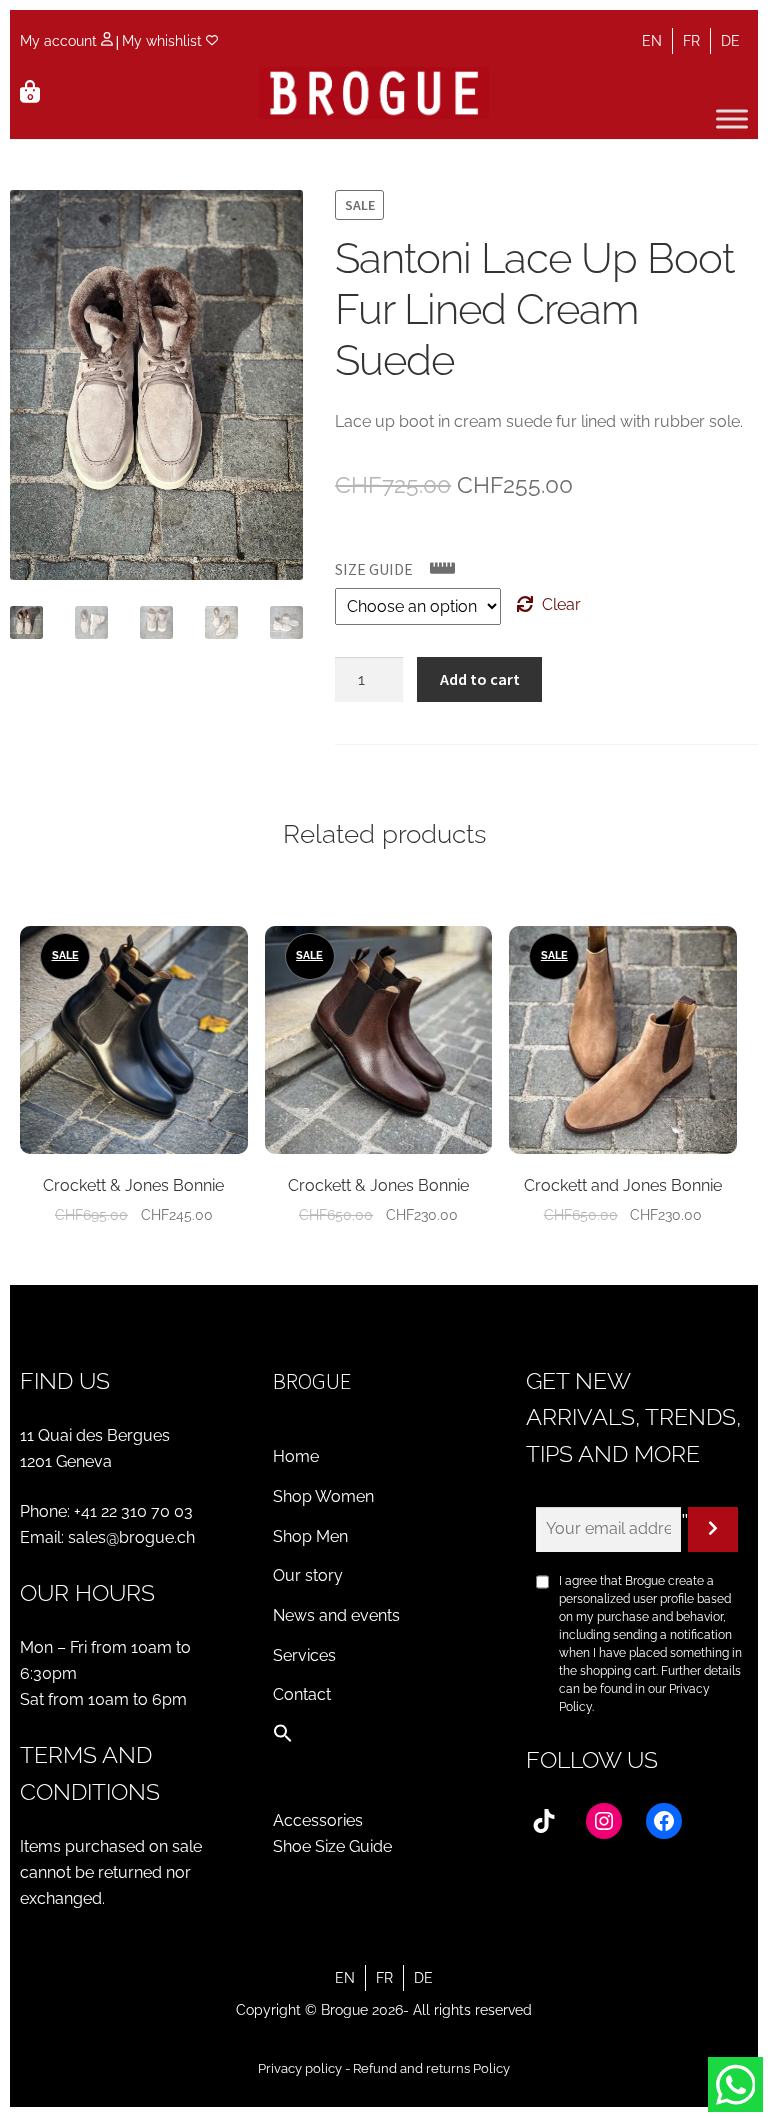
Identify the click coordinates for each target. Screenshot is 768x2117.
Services (304, 1655)
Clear (561, 604)
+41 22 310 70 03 (133, 1511)
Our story (308, 1575)
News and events (336, 1615)
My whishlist (164, 41)
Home (296, 1456)
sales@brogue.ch (131, 1537)
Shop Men (310, 1536)
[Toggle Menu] (732, 118)
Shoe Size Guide (332, 1846)
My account (60, 41)
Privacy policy (300, 2068)
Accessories (318, 1820)
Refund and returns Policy (431, 2068)
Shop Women (323, 1496)
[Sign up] (713, 1530)
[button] (283, 1737)
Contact (302, 1694)
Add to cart (480, 679)
